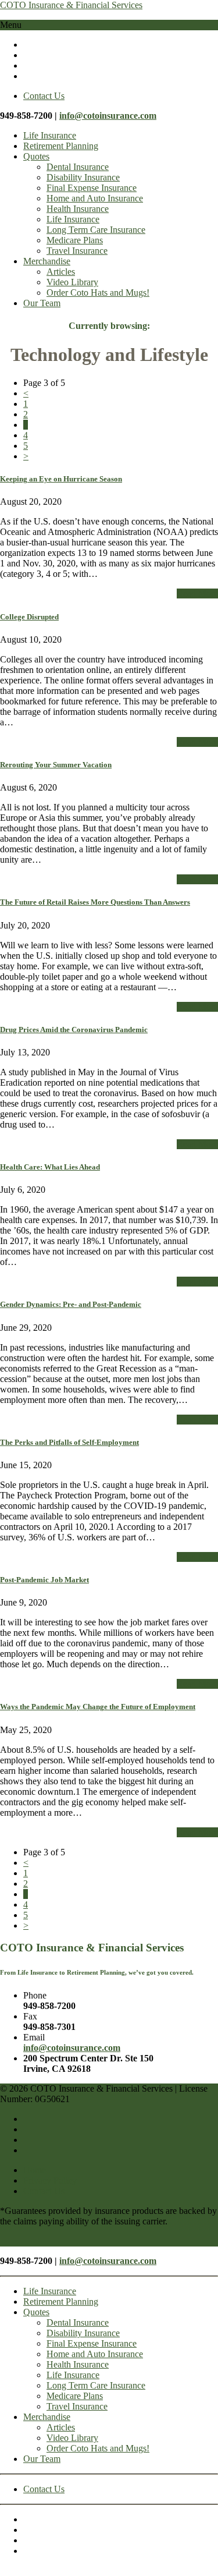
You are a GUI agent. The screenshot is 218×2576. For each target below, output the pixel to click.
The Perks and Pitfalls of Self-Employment (69, 1442)
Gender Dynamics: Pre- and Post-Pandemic (71, 1304)
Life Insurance (50, 135)
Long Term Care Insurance (96, 230)
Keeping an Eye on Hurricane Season (61, 479)
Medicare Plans (75, 240)
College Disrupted (29, 617)
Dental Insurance (78, 167)
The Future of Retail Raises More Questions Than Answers (95, 902)
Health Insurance (78, 209)
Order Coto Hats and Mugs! (98, 293)
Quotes (36, 156)
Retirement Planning (61, 146)
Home (35, 2170)
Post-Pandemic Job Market (44, 1580)
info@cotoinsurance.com (108, 116)
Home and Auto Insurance (95, 198)
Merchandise (47, 261)
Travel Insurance (77, 251)
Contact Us (44, 96)
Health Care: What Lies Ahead (50, 1167)
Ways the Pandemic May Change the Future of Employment (98, 1707)
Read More (197, 593)
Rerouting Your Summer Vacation (56, 765)
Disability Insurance (83, 177)
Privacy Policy (50, 2180)
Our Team (42, 303)
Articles (61, 272)
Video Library (72, 282)
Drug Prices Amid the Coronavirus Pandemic (74, 1030)
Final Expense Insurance (92, 188)
